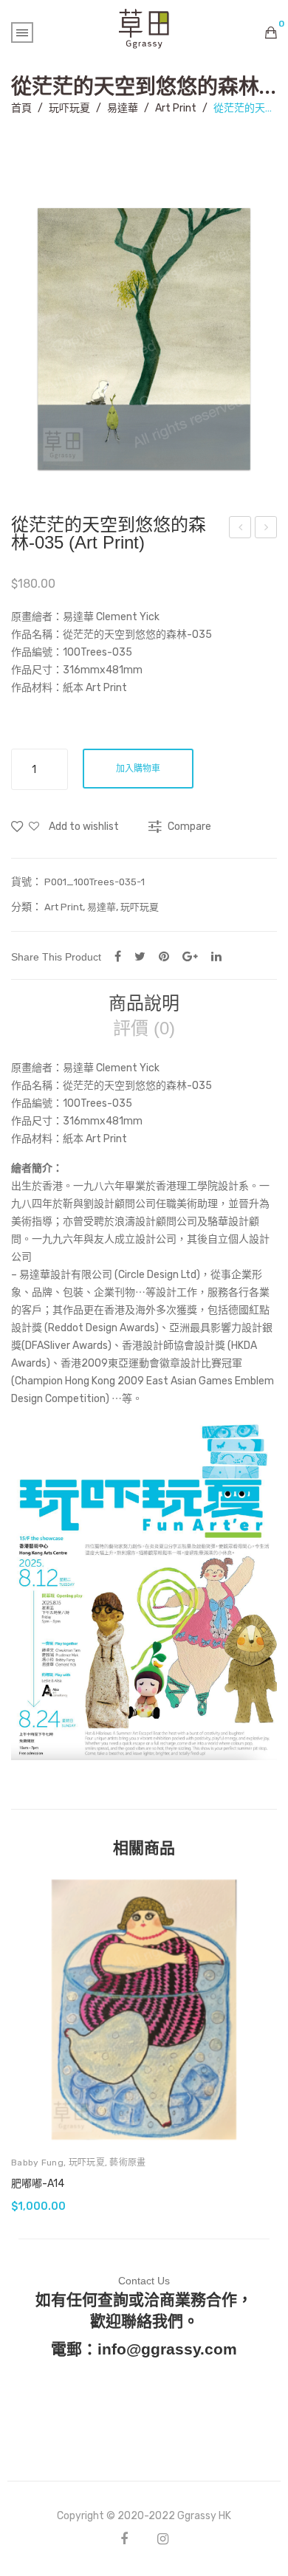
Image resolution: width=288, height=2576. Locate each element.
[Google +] (190, 956)
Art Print (176, 108)
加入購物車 (138, 769)
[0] (271, 32)
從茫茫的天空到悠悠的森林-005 (267, 529)
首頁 (21, 108)
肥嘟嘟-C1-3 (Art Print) (241, 529)
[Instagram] (163, 2539)
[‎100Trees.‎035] (144, 339)
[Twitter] (140, 956)
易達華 (123, 108)
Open (22, 32)
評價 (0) (144, 1028)
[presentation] (26, 2044)
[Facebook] (118, 956)
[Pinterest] (164, 956)
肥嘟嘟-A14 (38, 2184)
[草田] (144, 28)
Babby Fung (37, 2163)
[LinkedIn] (216, 956)
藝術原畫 (127, 2163)
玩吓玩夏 (69, 108)
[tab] (144, 1003)
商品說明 (144, 1003)
